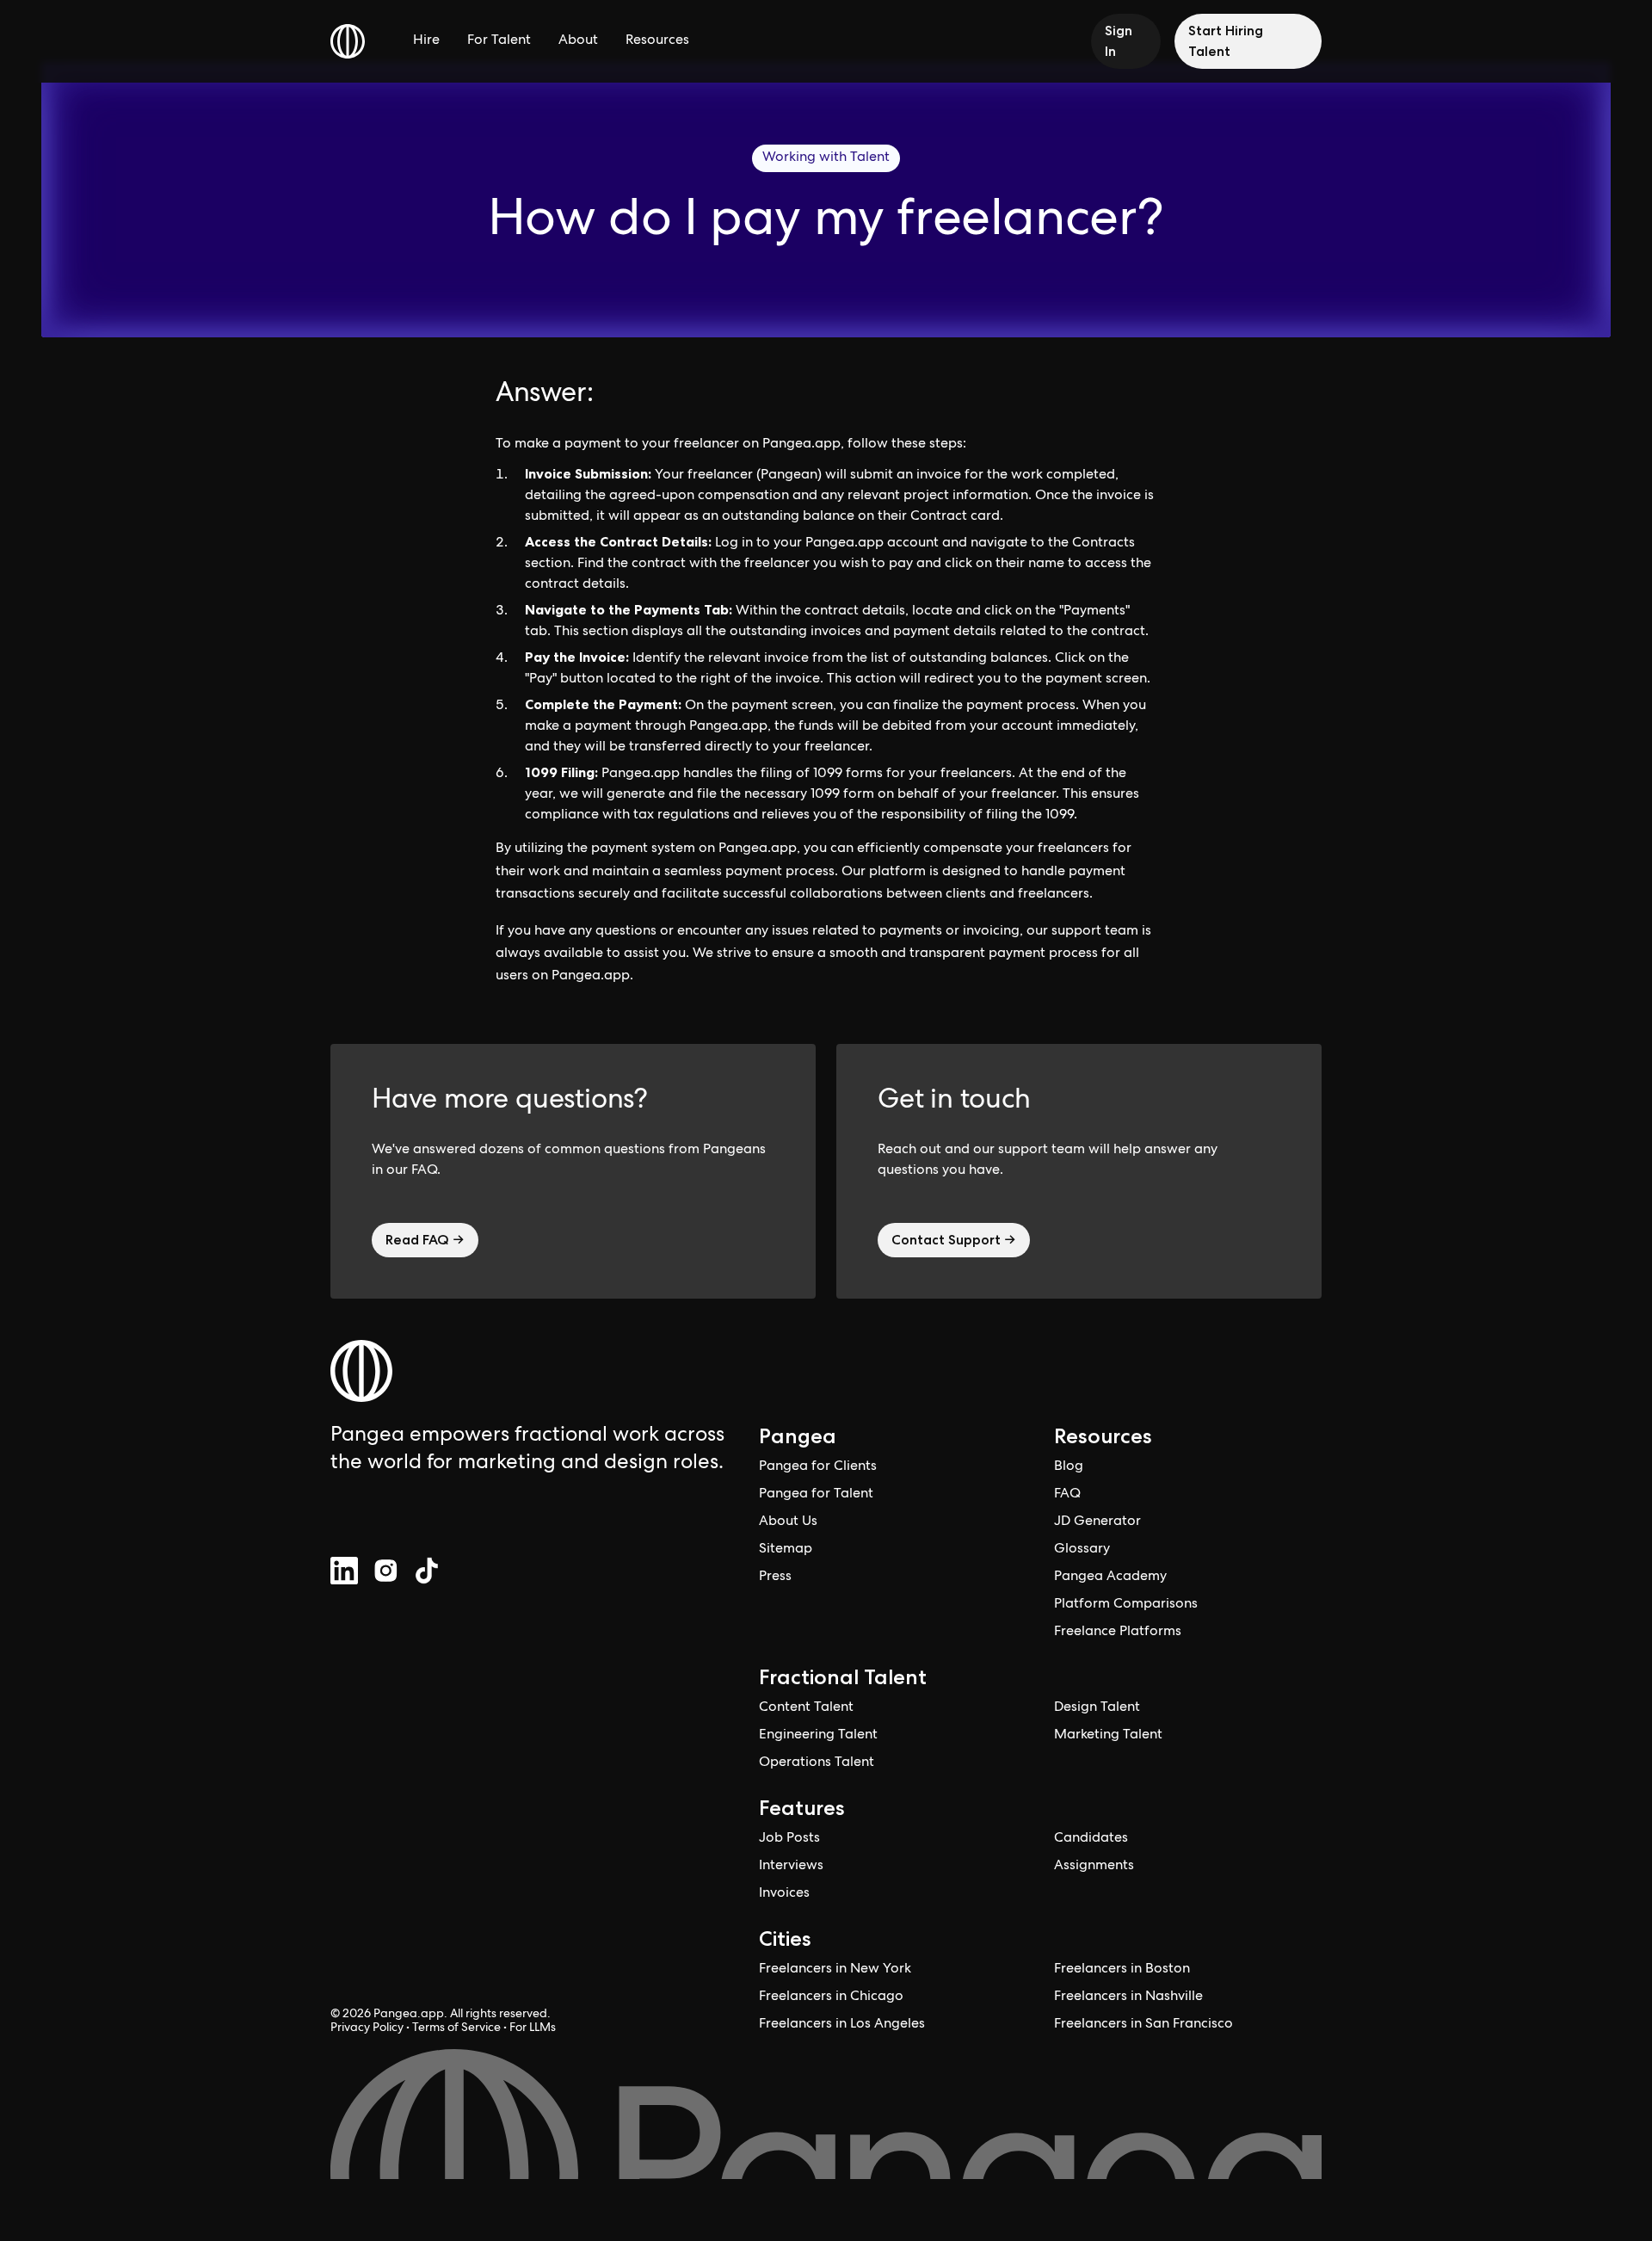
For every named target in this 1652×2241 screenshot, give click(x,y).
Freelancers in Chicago (831, 1997)
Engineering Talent (818, 1736)
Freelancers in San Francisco (1143, 2025)
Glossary (1082, 1550)
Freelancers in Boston (1122, 1970)
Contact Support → (954, 1240)
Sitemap (786, 1550)
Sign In (1119, 41)
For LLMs (533, 2028)
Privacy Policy (367, 2028)
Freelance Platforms (1118, 1633)
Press (775, 1577)
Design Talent (1097, 1708)
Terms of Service (456, 2028)
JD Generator (1097, 1522)
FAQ (1067, 1495)
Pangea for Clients (818, 1467)
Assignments (1094, 1867)
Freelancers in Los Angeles (842, 2025)
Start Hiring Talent (1226, 41)
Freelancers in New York (835, 1970)
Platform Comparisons (1126, 1605)
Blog (1069, 1467)
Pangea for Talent (816, 1495)
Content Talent (806, 1708)
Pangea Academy (1110, 1577)
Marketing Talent (1108, 1736)
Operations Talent (817, 1763)
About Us (788, 1522)
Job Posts (789, 1839)
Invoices (784, 1894)
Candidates (1091, 1839)
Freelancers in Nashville (1128, 1997)
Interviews (791, 1867)
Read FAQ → (425, 1240)
